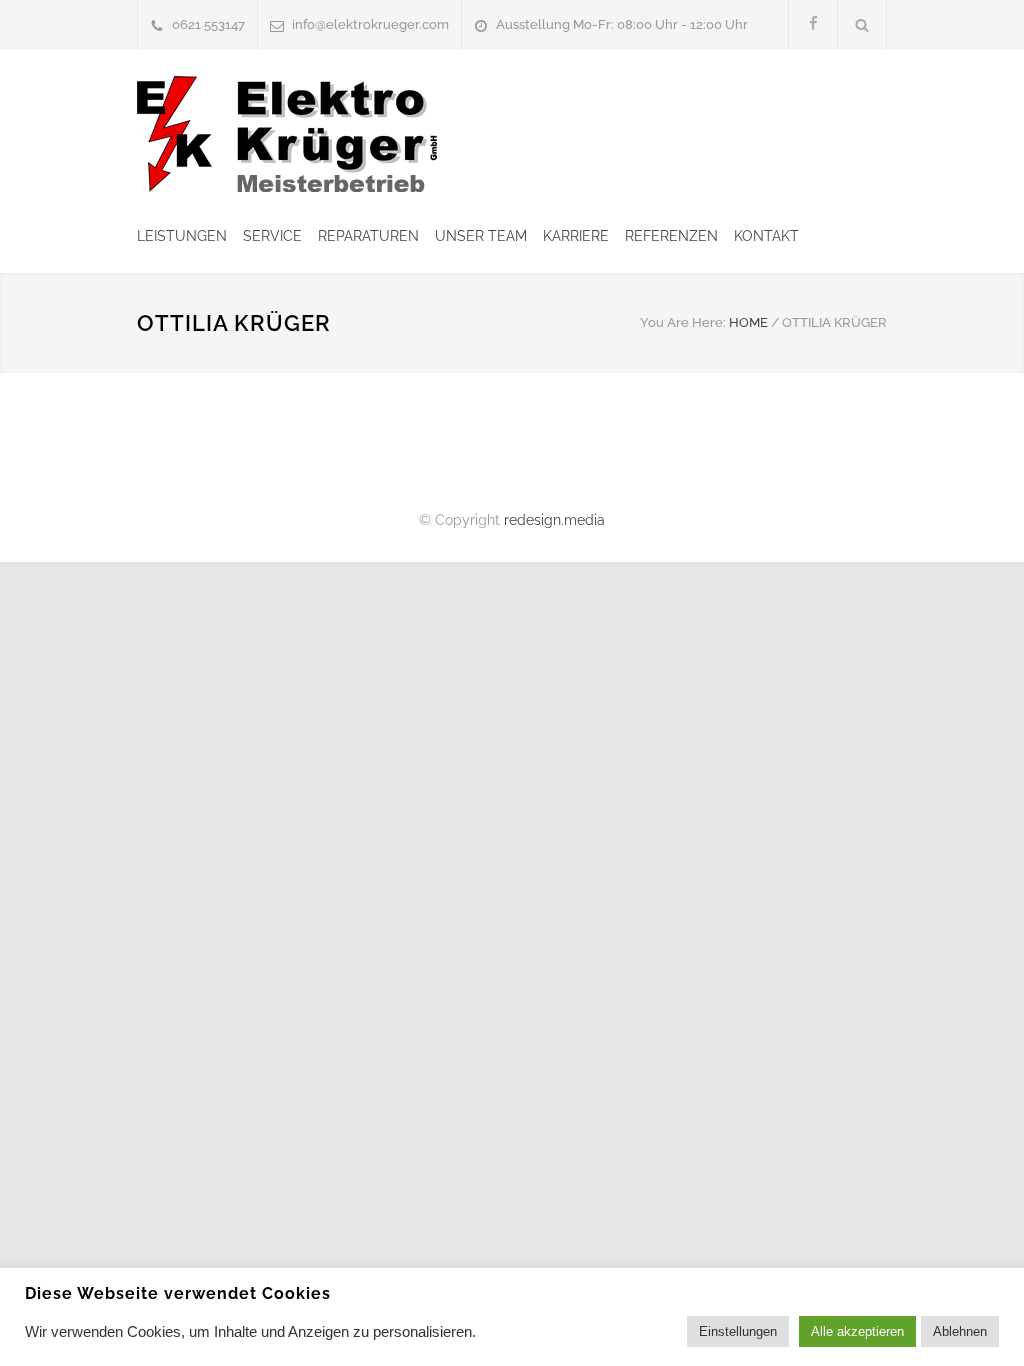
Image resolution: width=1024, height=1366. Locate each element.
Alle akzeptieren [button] (857, 1331)
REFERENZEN (671, 236)
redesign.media (554, 520)
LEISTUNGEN (182, 236)
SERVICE (272, 236)
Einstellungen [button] (738, 1331)
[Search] (862, 24)
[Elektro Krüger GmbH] (287, 134)
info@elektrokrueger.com (370, 24)
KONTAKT (766, 236)
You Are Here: (683, 322)
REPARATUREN (368, 236)
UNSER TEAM (481, 236)
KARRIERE (576, 236)
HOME (748, 322)
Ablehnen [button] (960, 1331)
